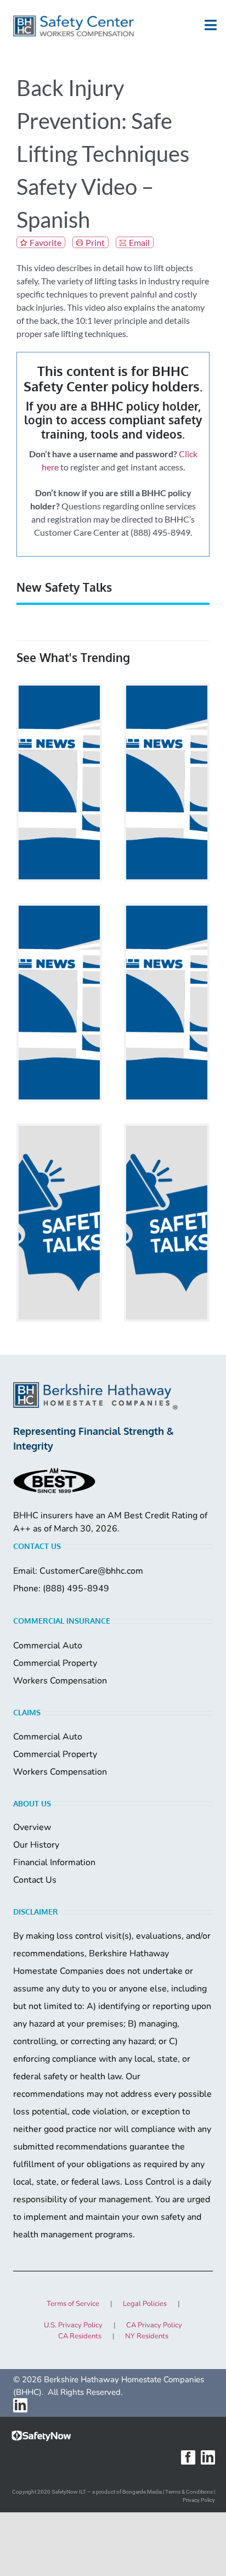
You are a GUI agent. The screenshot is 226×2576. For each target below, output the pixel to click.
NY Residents (147, 2336)
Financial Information (54, 1862)
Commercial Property (55, 1663)
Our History (36, 1845)
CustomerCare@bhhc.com (91, 1571)
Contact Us (35, 1880)
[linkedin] (20, 2405)
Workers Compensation (60, 1681)
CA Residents (80, 2336)
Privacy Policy (199, 2500)
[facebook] (188, 2457)
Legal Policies (145, 2304)
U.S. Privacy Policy (73, 2325)
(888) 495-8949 (76, 1589)
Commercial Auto (48, 1646)
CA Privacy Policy (154, 2325)
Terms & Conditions (189, 2492)
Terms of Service (73, 2304)
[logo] (74, 26)
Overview (32, 1827)
